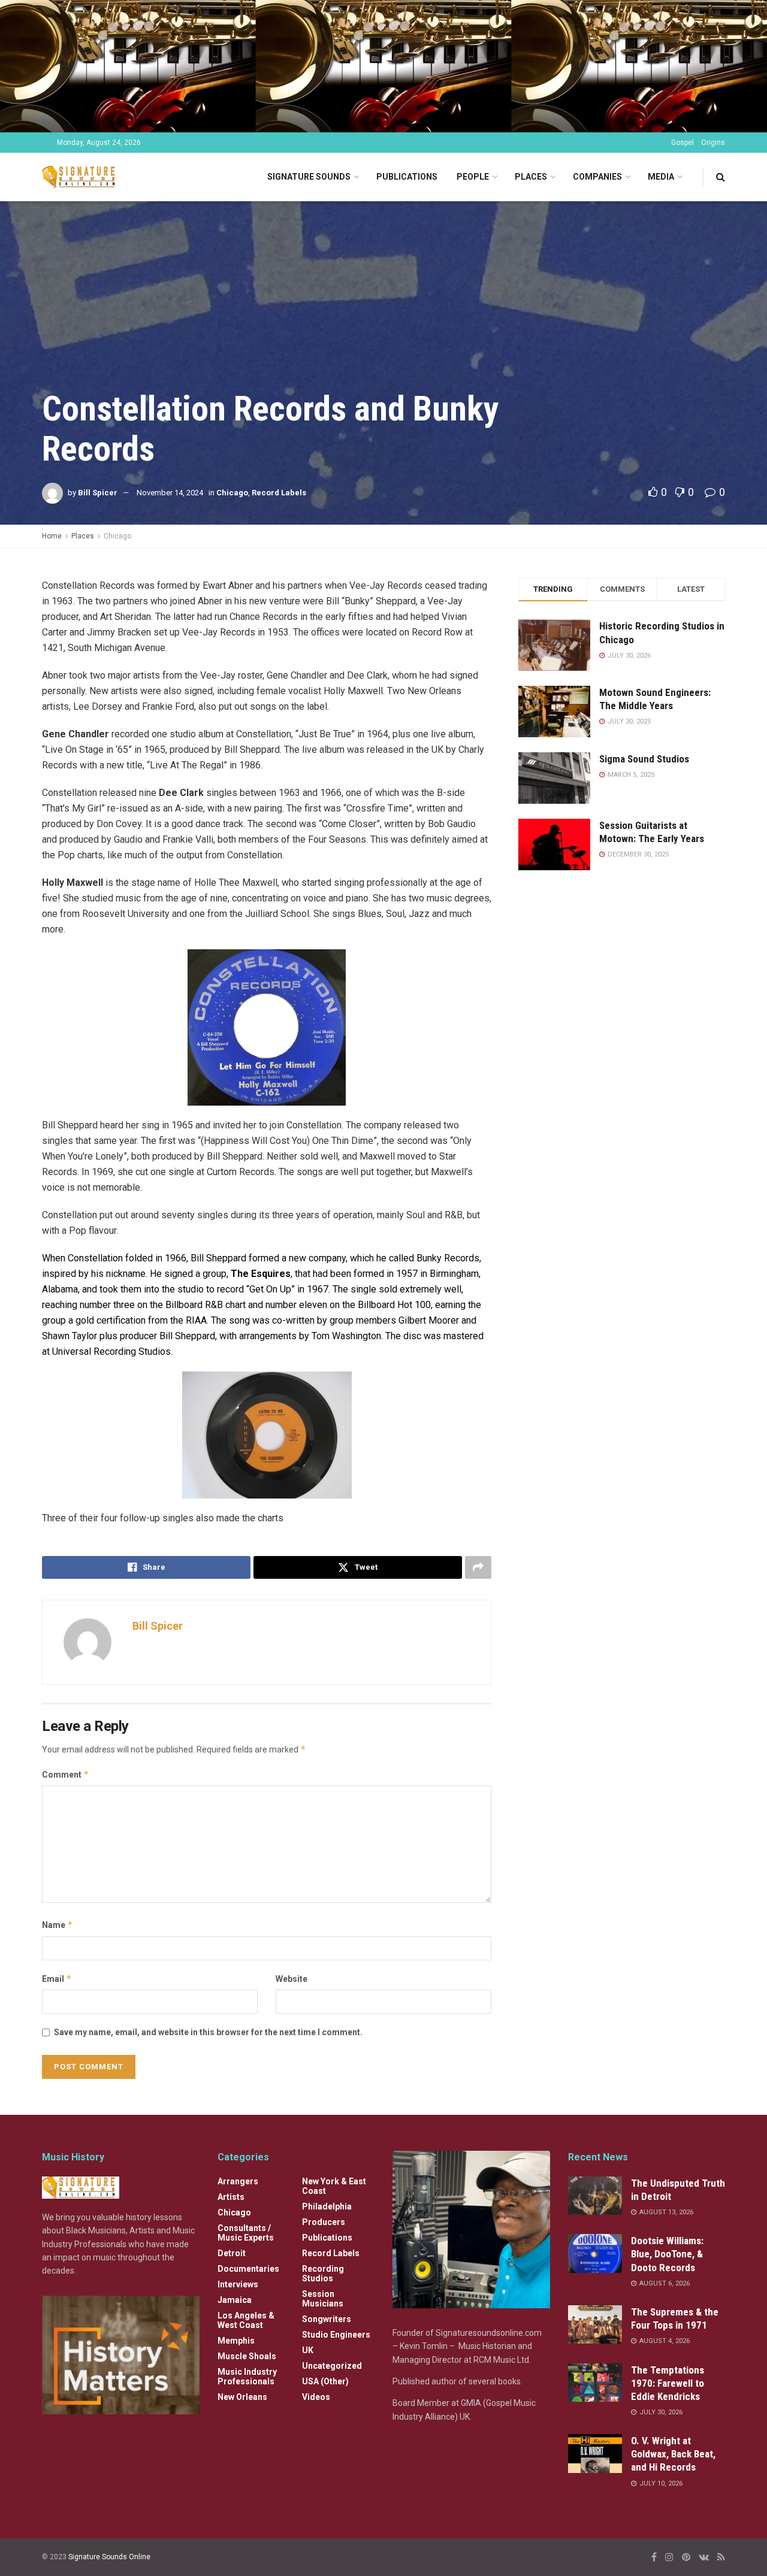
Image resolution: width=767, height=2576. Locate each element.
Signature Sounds (309, 177)
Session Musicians (323, 2299)
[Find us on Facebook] (654, 2557)
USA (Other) (325, 2381)
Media (661, 177)
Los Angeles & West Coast (246, 2320)
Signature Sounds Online (109, 2557)
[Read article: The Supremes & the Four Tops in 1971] (595, 2324)
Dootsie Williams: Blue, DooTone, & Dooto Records (667, 2254)
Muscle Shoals (247, 2356)
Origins (713, 143)
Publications (407, 177)
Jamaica (235, 2300)
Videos (316, 2397)
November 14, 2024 (170, 493)
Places (531, 177)
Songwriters (327, 2319)
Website (292, 1979)
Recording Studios (323, 2274)
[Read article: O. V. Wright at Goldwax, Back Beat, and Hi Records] (595, 2453)
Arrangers (238, 2181)
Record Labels (279, 493)
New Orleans (242, 2397)
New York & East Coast (334, 2186)
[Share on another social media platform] (478, 1567)
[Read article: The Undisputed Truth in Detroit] (595, 2196)
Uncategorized (332, 2366)
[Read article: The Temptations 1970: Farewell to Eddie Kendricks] (595, 2383)
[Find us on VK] (704, 2557)
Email (57, 1979)
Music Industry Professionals (247, 2377)
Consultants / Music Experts (246, 2233)
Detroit (232, 2253)
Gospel (683, 143)
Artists (231, 2197)
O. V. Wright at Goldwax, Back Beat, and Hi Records (673, 2454)
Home (52, 536)
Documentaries (248, 2269)
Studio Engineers (336, 2335)
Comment (66, 1774)
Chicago (232, 493)
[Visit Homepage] (81, 177)
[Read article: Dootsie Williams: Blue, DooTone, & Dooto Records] (595, 2253)
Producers (324, 2222)
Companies (597, 177)
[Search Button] (721, 177)
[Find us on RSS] (721, 2557)
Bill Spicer (98, 493)
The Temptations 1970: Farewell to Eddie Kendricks (668, 2383)
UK (308, 2350)
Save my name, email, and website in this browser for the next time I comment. (208, 2032)
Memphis (236, 2341)
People (473, 177)
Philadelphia (327, 2206)
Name (58, 1925)
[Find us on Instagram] (669, 2557)
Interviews (238, 2284)
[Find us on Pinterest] (686, 2557)
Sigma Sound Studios (644, 759)
